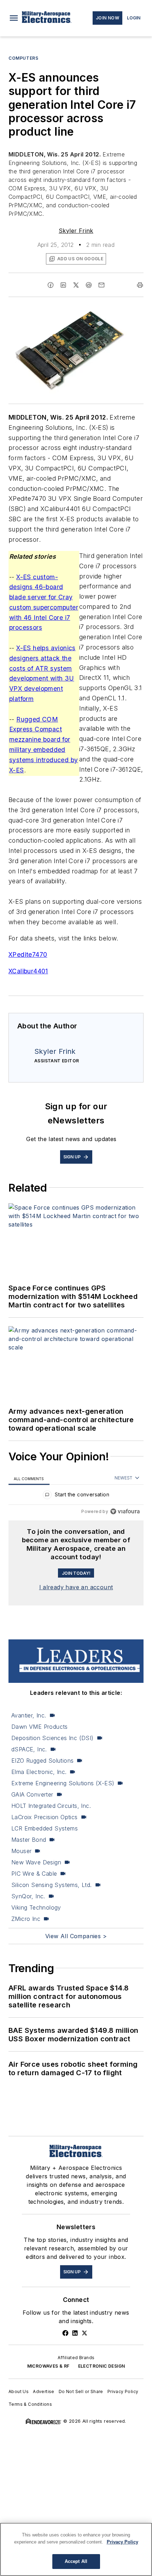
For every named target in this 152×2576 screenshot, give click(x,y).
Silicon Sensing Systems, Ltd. (52, 1885)
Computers (23, 58)
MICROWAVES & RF (48, 2366)
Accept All (76, 2561)
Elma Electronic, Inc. (39, 1772)
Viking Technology (36, 1907)
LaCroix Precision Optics (45, 1817)
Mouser (21, 1851)
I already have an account (76, 1587)
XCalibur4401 (28, 971)
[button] (14, 18)
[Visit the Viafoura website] (125, 1511)
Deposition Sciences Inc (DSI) (52, 1738)
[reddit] (89, 285)
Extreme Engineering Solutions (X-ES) (63, 1783)
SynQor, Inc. (28, 1896)
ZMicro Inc (26, 1919)
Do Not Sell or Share (81, 2391)
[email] (101, 285)
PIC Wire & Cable (34, 1874)
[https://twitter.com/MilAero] (84, 2333)
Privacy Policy (123, 2391)
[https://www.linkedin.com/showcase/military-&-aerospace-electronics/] (75, 2333)
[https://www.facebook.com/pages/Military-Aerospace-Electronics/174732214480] (65, 2333)
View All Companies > (76, 1936)
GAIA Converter (32, 1794)
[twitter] (76, 285)
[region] (76, 1496)
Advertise (44, 2391)
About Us (19, 2391)
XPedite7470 (28, 954)
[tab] (29, 1479)
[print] (140, 285)
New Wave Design (36, 1862)
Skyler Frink (76, 231)
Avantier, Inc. (29, 1715)
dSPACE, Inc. (29, 1749)
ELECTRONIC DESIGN (102, 2366)
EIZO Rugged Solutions (42, 1761)
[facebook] (51, 285)
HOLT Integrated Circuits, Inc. (51, 1806)
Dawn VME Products (40, 1727)
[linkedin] (63, 285)
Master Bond (29, 1840)
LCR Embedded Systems (45, 1828)
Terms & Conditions (30, 2404)
